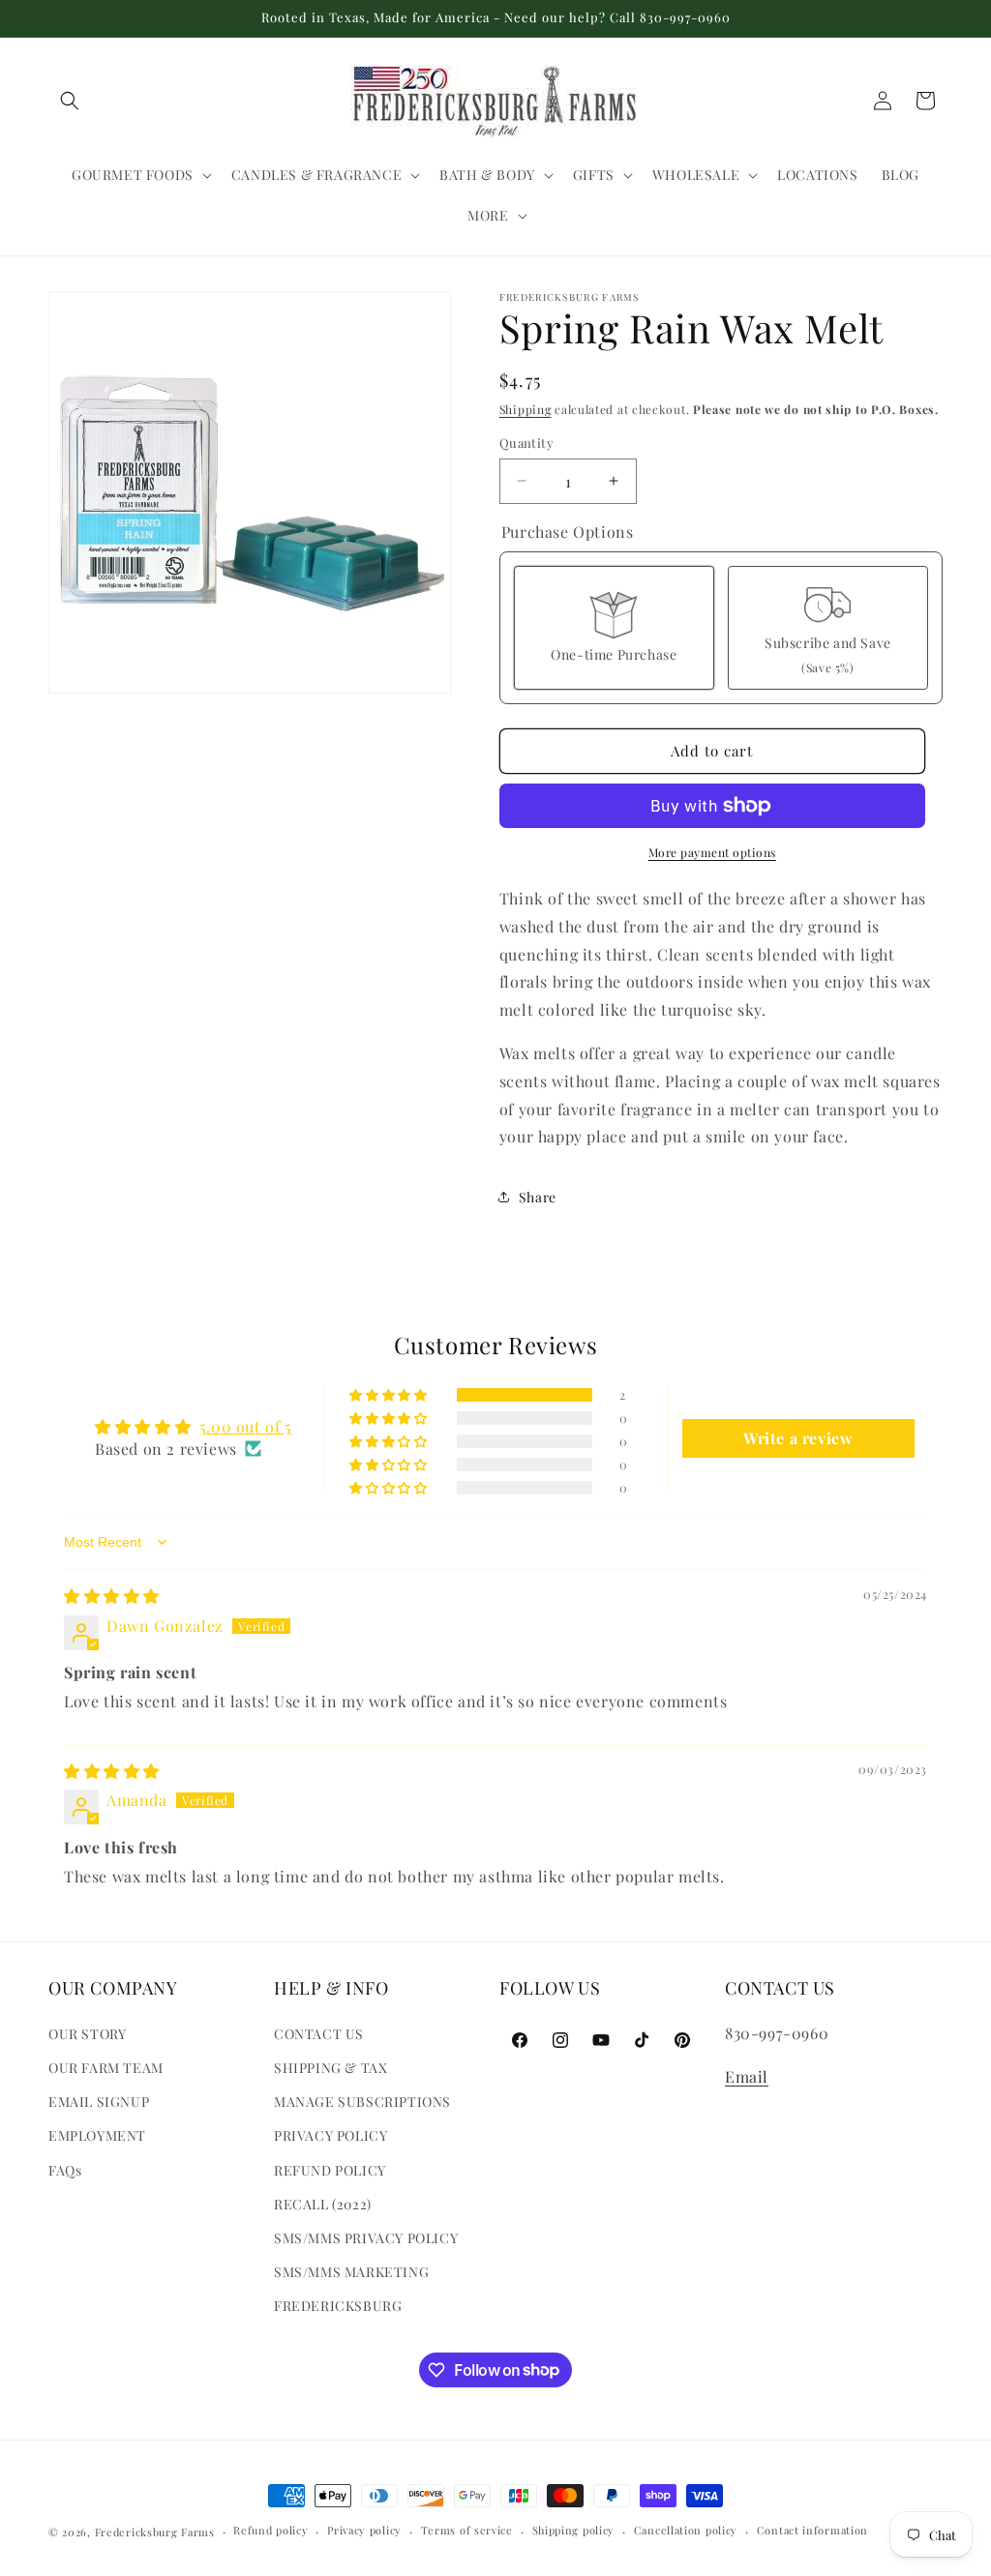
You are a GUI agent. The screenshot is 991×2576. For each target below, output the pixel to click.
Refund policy (270, 2530)
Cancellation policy (686, 2530)
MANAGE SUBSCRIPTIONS (362, 2102)
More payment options (712, 852)
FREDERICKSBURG (338, 2306)
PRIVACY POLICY (330, 2135)
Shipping (526, 409)
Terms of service (467, 2530)
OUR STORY (87, 2034)
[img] (112, 1596)
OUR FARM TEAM (106, 2068)
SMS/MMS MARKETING (351, 2272)
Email (747, 2076)
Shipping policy (574, 2530)
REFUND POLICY (330, 2170)
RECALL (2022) (323, 2204)
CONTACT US (319, 2034)
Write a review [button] (798, 1438)
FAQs (65, 2170)
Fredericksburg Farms (155, 2532)
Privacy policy (364, 2530)
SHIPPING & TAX (330, 2068)
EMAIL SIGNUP (99, 2102)
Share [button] (538, 1197)
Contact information (812, 2530)
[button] (70, 101)
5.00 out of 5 (246, 1426)
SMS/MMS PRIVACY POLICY (366, 2238)
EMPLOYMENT (97, 2135)
